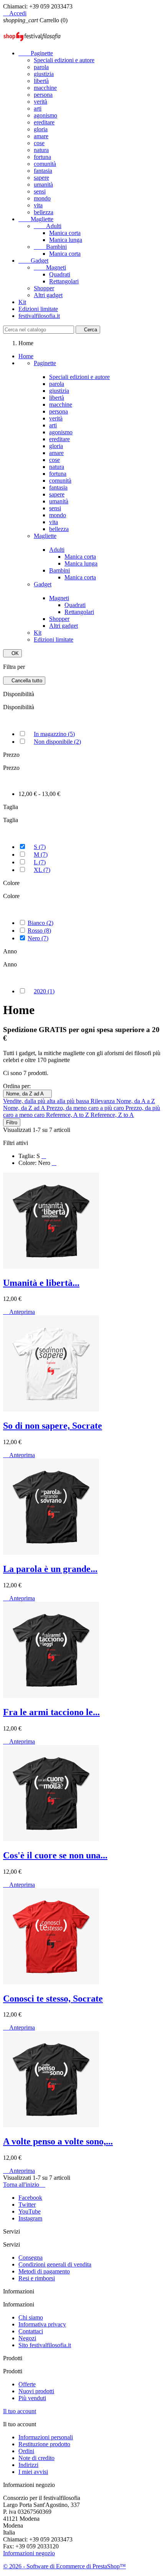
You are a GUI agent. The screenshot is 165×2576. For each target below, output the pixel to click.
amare (41, 136)
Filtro (12, 1123)
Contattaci (31, 2331)
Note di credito (36, 2458)
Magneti (50, 267)
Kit (22, 302)
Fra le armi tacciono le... (51, 1712)
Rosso (39, 931)
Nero (38, 938)
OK (12, 653)
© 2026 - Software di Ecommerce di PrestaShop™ (64, 2566)
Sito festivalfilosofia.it (45, 2345)
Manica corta (65, 233)
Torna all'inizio (24, 2185)
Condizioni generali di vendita (55, 2264)
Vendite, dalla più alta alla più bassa (47, 1101)
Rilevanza (103, 1101)
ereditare (44, 122)
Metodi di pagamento (44, 2271)
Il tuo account (20, 2411)
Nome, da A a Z (136, 1101)
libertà (41, 81)
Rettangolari (64, 281)
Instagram (30, 2218)
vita (38, 205)
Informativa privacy (42, 2324)
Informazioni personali (46, 2437)
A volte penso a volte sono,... (58, 2141)
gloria (41, 129)
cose (39, 143)
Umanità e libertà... (41, 1283)
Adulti (48, 226)
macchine (45, 88)
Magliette (36, 219)
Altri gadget (48, 295)
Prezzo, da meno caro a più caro (86, 1108)
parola (41, 67)
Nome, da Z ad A (27, 1094)
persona (43, 95)
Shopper (44, 288)
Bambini (50, 247)
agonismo (45, 115)
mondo (42, 198)
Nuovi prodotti (36, 2391)
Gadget (33, 261)
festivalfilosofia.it (39, 316)
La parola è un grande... (50, 1569)
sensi (40, 191)
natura (41, 150)
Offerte (27, 2384)
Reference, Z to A (112, 1115)
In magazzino (54, 734)
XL (42, 870)
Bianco (40, 923)
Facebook (30, 2198)
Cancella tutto (24, 681)
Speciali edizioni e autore (64, 60)
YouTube (30, 2211)
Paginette (36, 53)
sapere (41, 178)
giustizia (44, 74)
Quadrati (60, 274)
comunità (45, 164)
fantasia (43, 171)
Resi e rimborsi (37, 2278)
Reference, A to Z (68, 1115)
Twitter (27, 2205)
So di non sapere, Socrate (53, 1426)
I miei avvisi (33, 2472)
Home (26, 356)
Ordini (26, 2451)
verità (40, 102)
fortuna (42, 157)
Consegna (31, 2258)
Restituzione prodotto (44, 2444)
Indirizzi (28, 2465)
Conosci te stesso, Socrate (53, 1999)
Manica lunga (66, 240)
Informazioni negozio (29, 2553)
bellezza (44, 212)
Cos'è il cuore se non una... (55, 1855)
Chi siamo (31, 2317)
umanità (43, 184)
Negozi (27, 2338)
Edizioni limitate (38, 309)
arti (38, 108)
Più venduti (32, 2398)
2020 (44, 991)
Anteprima (19, 1312)
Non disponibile (57, 742)
